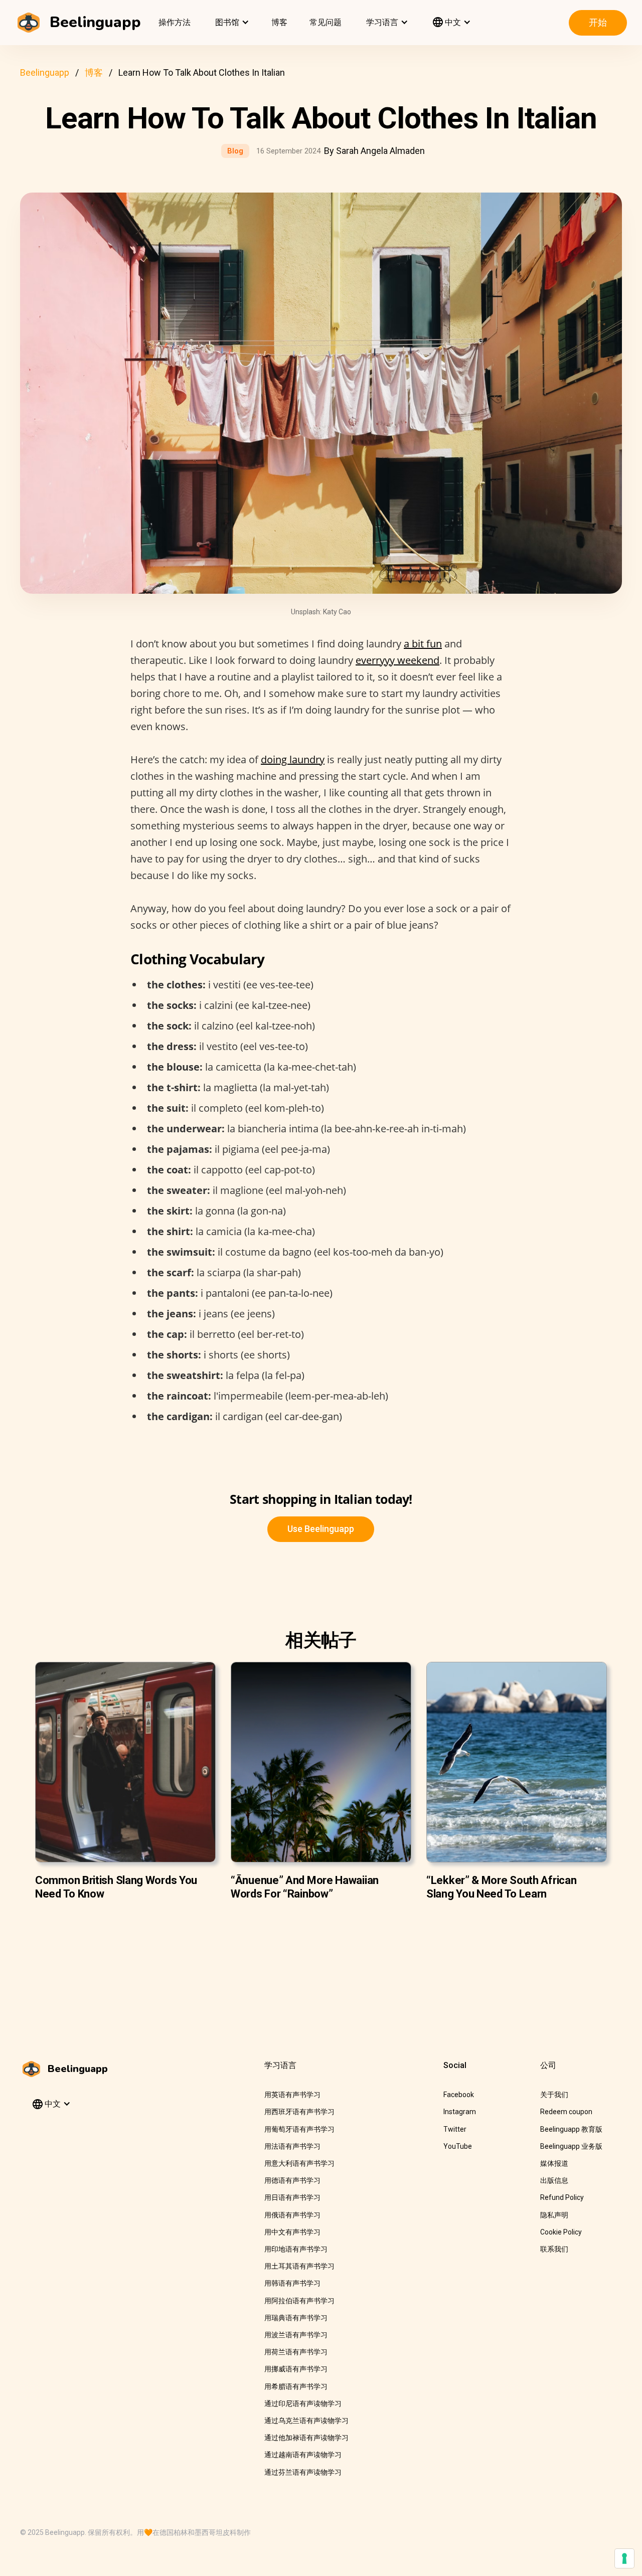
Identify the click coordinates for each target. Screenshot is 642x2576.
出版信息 (554, 2180)
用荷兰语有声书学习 (296, 2352)
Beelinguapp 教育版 (571, 2129)
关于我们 (554, 2095)
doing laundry (293, 759)
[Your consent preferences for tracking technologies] (624, 2558)
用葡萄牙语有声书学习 (299, 2129)
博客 (279, 22)
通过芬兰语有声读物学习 (303, 2472)
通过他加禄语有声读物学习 (306, 2438)
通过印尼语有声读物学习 (303, 2403)
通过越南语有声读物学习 (303, 2455)
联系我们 (554, 2249)
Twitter (455, 2129)
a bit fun (423, 644)
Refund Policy (562, 2197)
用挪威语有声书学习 (296, 2369)
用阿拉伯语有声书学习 (299, 2301)
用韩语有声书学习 (292, 2283)
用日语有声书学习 (292, 2197)
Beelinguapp (45, 72)
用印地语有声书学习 (296, 2249)
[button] (231, 23)
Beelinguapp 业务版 (571, 2146)
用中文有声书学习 (292, 2232)
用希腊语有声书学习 (296, 2386)
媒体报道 (554, 2163)
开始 (598, 22)
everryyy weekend (397, 660)
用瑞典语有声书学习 (296, 2318)
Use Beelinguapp (321, 1529)
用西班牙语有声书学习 (299, 2112)
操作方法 (175, 22)
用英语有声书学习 (292, 2095)
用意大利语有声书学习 (299, 2163)
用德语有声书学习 (292, 2180)
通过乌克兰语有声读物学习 (306, 2421)
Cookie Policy (561, 2232)
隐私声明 (554, 2215)
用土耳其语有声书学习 (299, 2266)
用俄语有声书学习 (292, 2215)
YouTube (458, 2146)
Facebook (459, 2095)
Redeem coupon (566, 2112)
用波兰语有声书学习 (296, 2335)
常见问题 (326, 22)
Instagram (460, 2112)
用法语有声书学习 (292, 2146)
